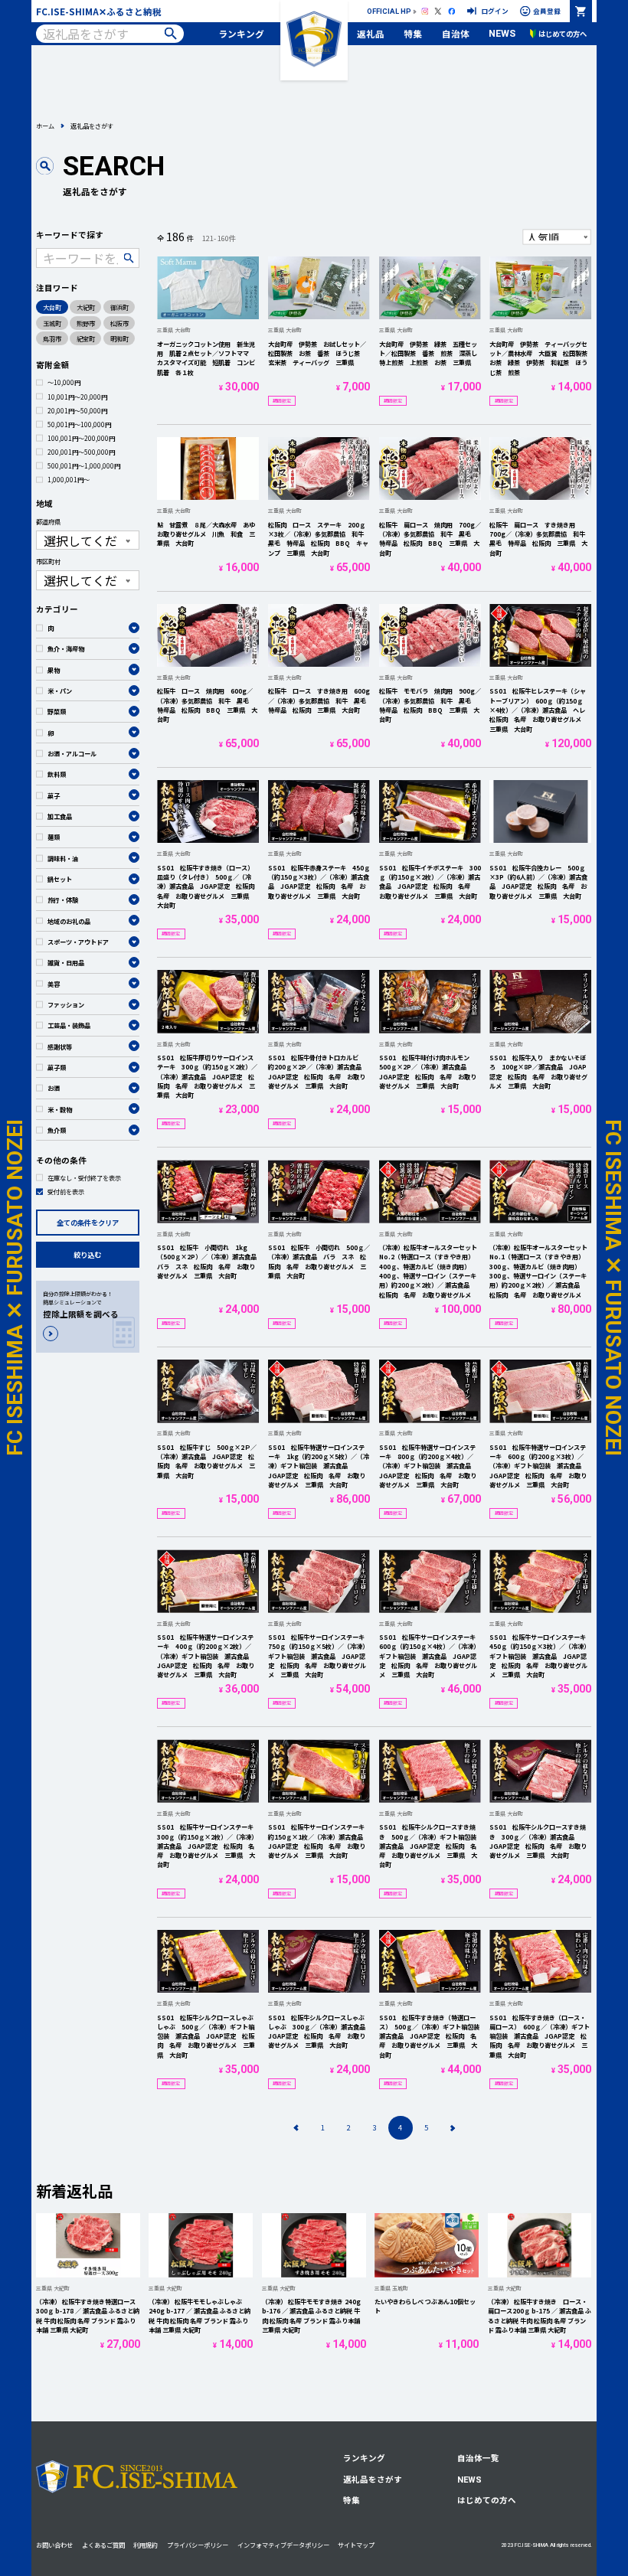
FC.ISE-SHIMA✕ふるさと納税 (99, 11)
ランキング (241, 33)
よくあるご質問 (103, 2545)
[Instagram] (425, 11)
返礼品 (371, 33)
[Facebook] (452, 11)
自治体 (456, 33)
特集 (413, 33)
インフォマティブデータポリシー (283, 2545)
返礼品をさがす (373, 2479)
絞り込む (87, 1255)
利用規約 (146, 2545)
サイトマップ (356, 2545)
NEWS (502, 34)
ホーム (45, 126)
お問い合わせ (54, 2545)
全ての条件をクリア (88, 1223)
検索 (170, 34)
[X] (438, 11)
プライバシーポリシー (198, 2545)
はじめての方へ (487, 2500)
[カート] (581, 11)
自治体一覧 (478, 2458)
